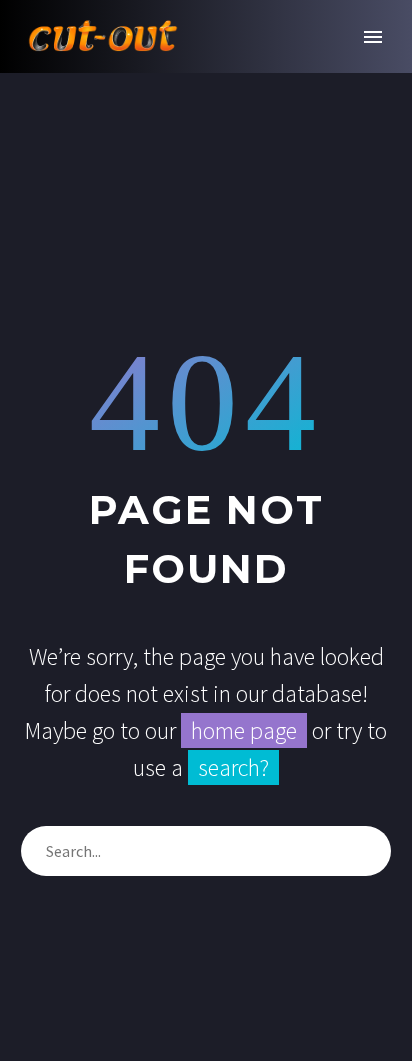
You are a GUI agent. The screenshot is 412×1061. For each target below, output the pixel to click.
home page (244, 730)
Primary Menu (373, 37)
